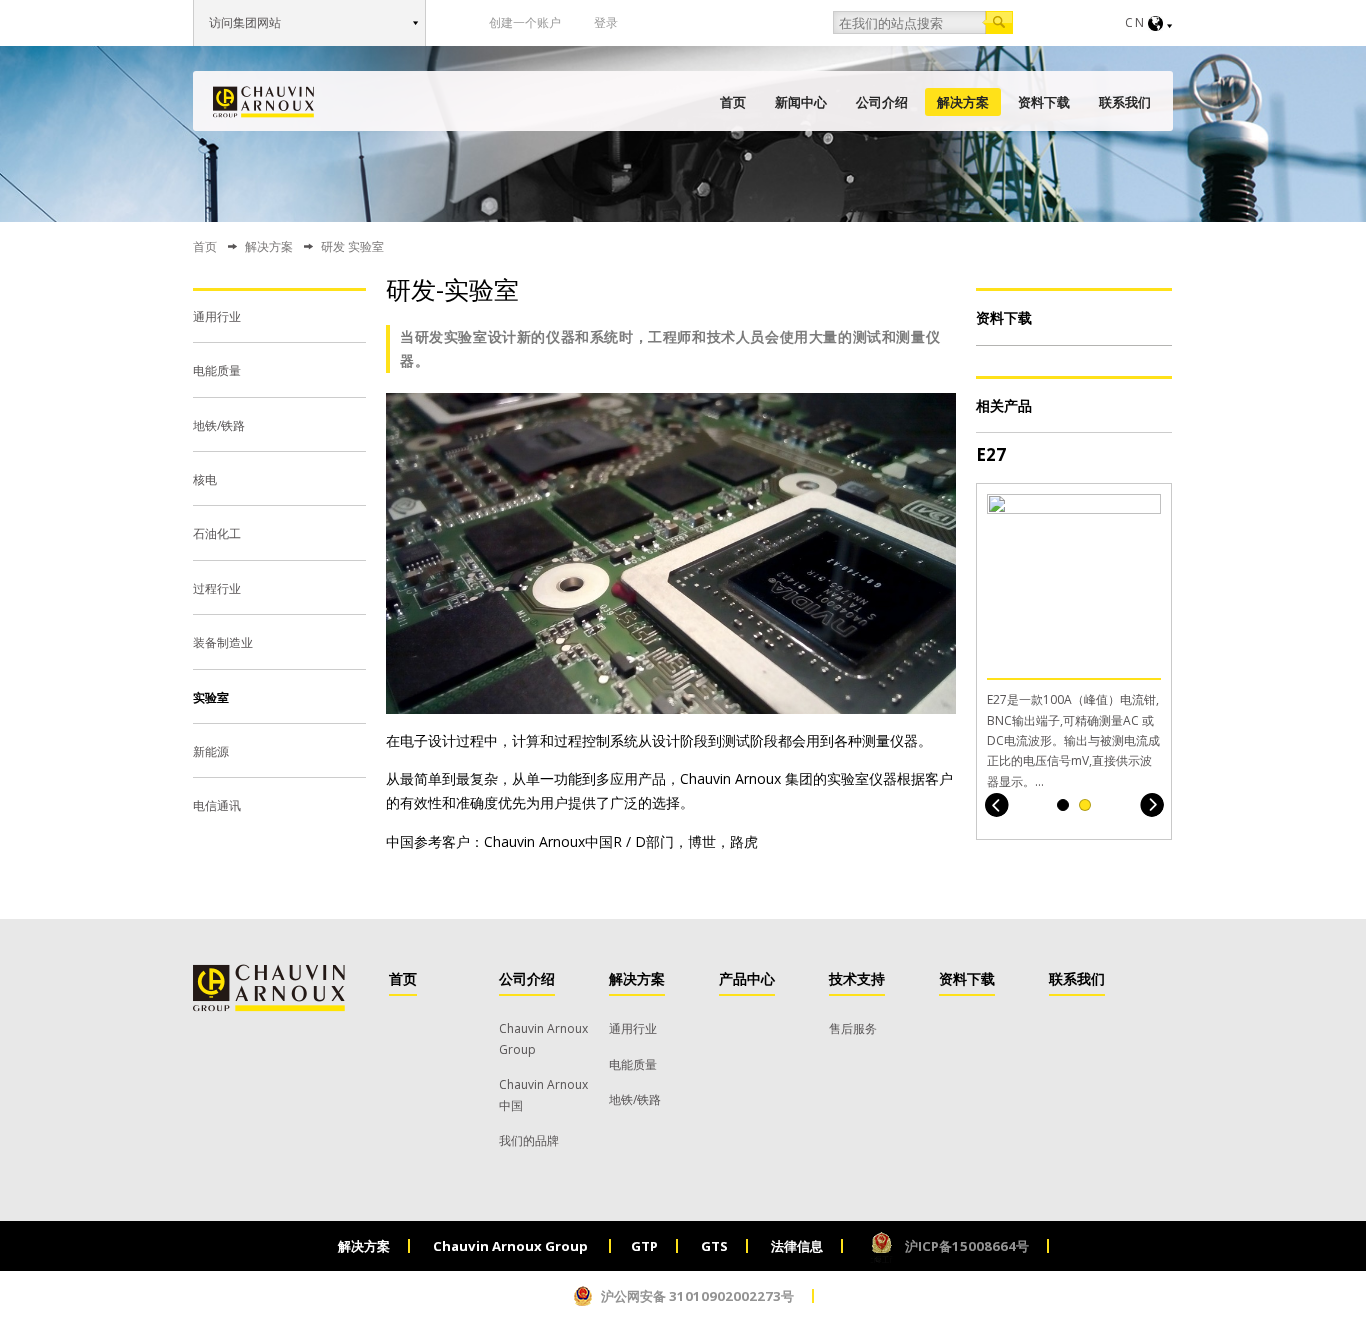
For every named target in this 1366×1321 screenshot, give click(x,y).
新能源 (211, 751)
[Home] (263, 102)
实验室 (211, 697)
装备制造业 (223, 642)
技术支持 (857, 978)
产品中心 (747, 978)
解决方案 (963, 102)
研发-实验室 (452, 289)
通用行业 (217, 316)
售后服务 (853, 1028)
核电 (205, 479)
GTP (644, 1246)
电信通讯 (217, 805)
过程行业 (217, 588)
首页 (733, 102)
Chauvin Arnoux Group (512, 1246)
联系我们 (1125, 102)
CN (1135, 22)
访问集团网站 (245, 22)
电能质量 (217, 370)
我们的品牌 (529, 1140)
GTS (714, 1246)
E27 (991, 454)
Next (1151, 804)
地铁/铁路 (219, 425)
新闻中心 (801, 102)
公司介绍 (882, 102)
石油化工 (217, 533)
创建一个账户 (525, 22)
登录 (606, 22)
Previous (996, 804)
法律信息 (797, 1246)
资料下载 (1044, 102)
